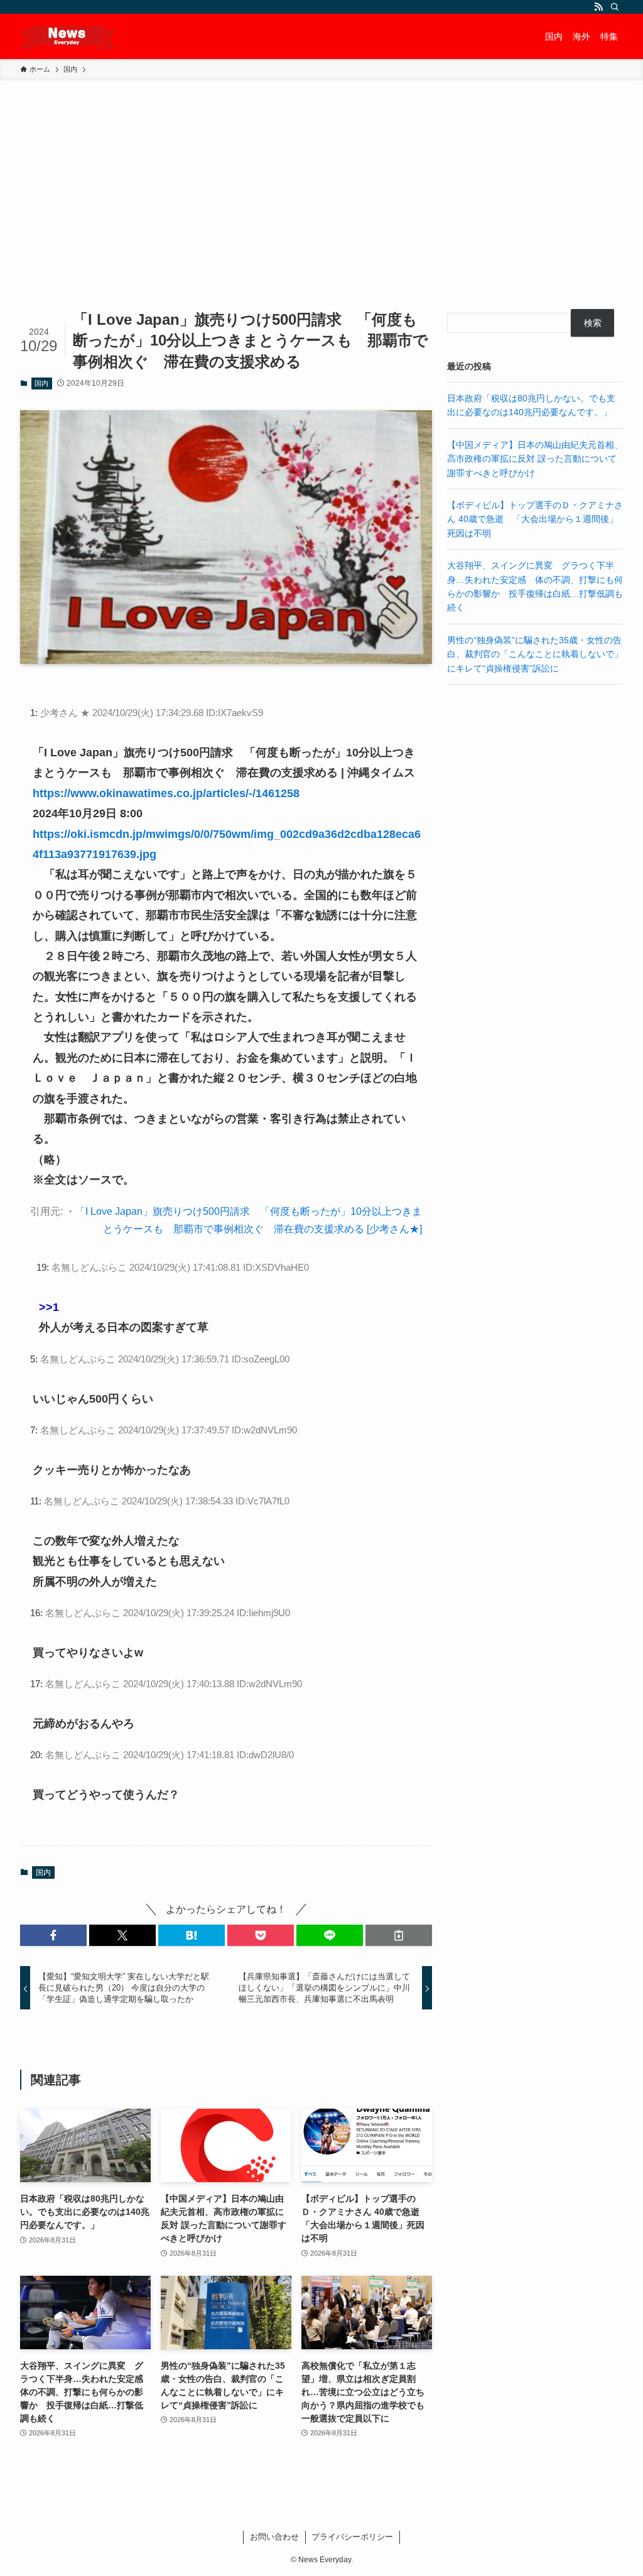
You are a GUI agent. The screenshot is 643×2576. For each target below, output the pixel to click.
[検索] (615, 7)
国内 (41, 383)
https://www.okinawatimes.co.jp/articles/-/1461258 (166, 793)
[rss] (598, 7)
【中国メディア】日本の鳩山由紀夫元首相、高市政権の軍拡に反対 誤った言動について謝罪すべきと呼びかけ (535, 459)
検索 (593, 323)
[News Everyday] (68, 36)
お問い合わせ (274, 2537)
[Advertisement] (321, 175)
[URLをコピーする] (399, 1935)
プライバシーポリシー (352, 2537)
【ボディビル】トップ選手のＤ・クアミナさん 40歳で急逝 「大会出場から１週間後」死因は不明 (535, 519)
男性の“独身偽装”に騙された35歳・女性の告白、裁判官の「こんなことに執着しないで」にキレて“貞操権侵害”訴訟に (535, 654)
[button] (53, 1935)
